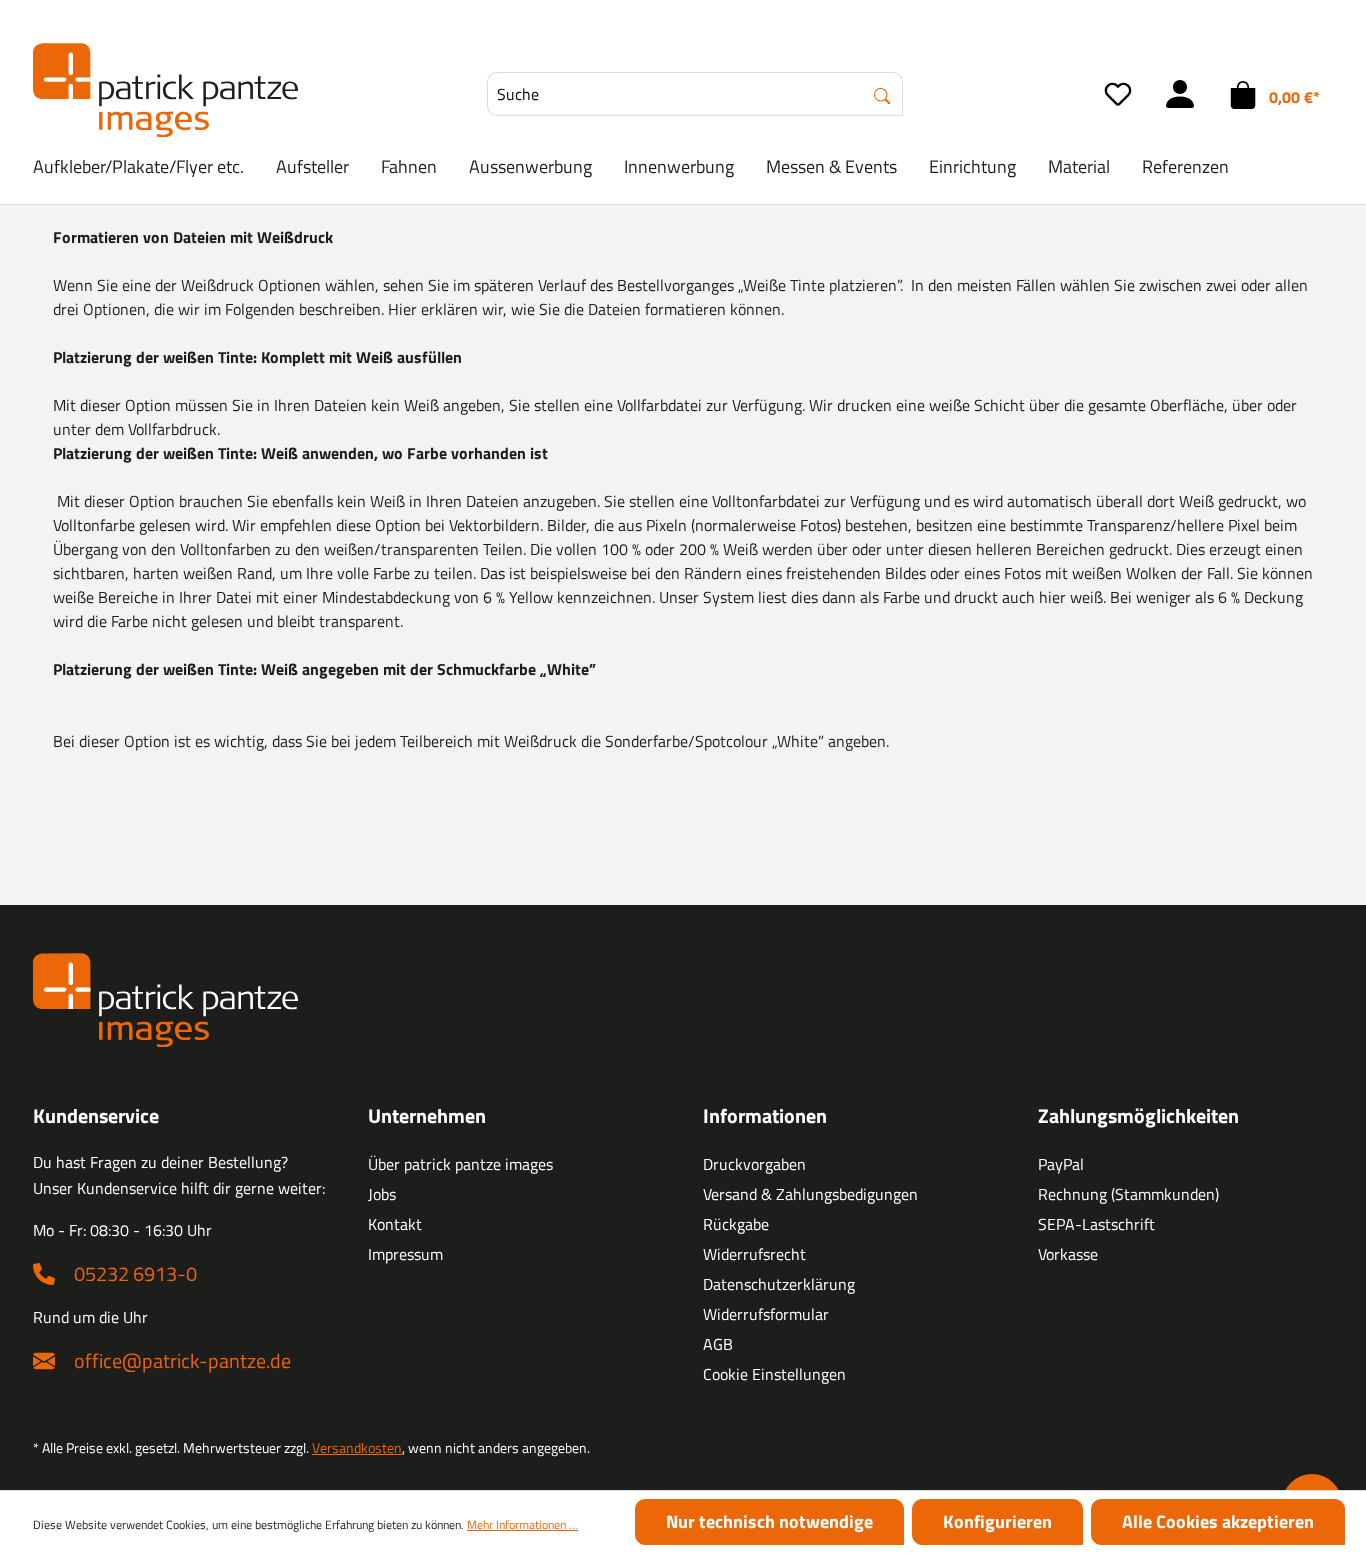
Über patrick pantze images (460, 1164)
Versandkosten (357, 1447)
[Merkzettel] (1118, 93)
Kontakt (395, 1224)
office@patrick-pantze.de (182, 1360)
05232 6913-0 (135, 1273)
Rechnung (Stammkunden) (1128, 1194)
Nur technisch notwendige (769, 1521)
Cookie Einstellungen (774, 1374)
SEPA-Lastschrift (1096, 1224)
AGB (718, 1344)
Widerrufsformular (766, 1314)
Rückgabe (736, 1224)
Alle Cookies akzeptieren (1218, 1521)
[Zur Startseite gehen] (165, 90)
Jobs (382, 1194)
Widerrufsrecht (754, 1254)
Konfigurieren (997, 1521)
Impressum (405, 1254)
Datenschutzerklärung (779, 1284)
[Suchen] (883, 94)
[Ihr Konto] (1180, 93)
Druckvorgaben (754, 1164)
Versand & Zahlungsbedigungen (810, 1194)
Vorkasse (1068, 1254)
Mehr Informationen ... (522, 1525)
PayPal (1061, 1164)
